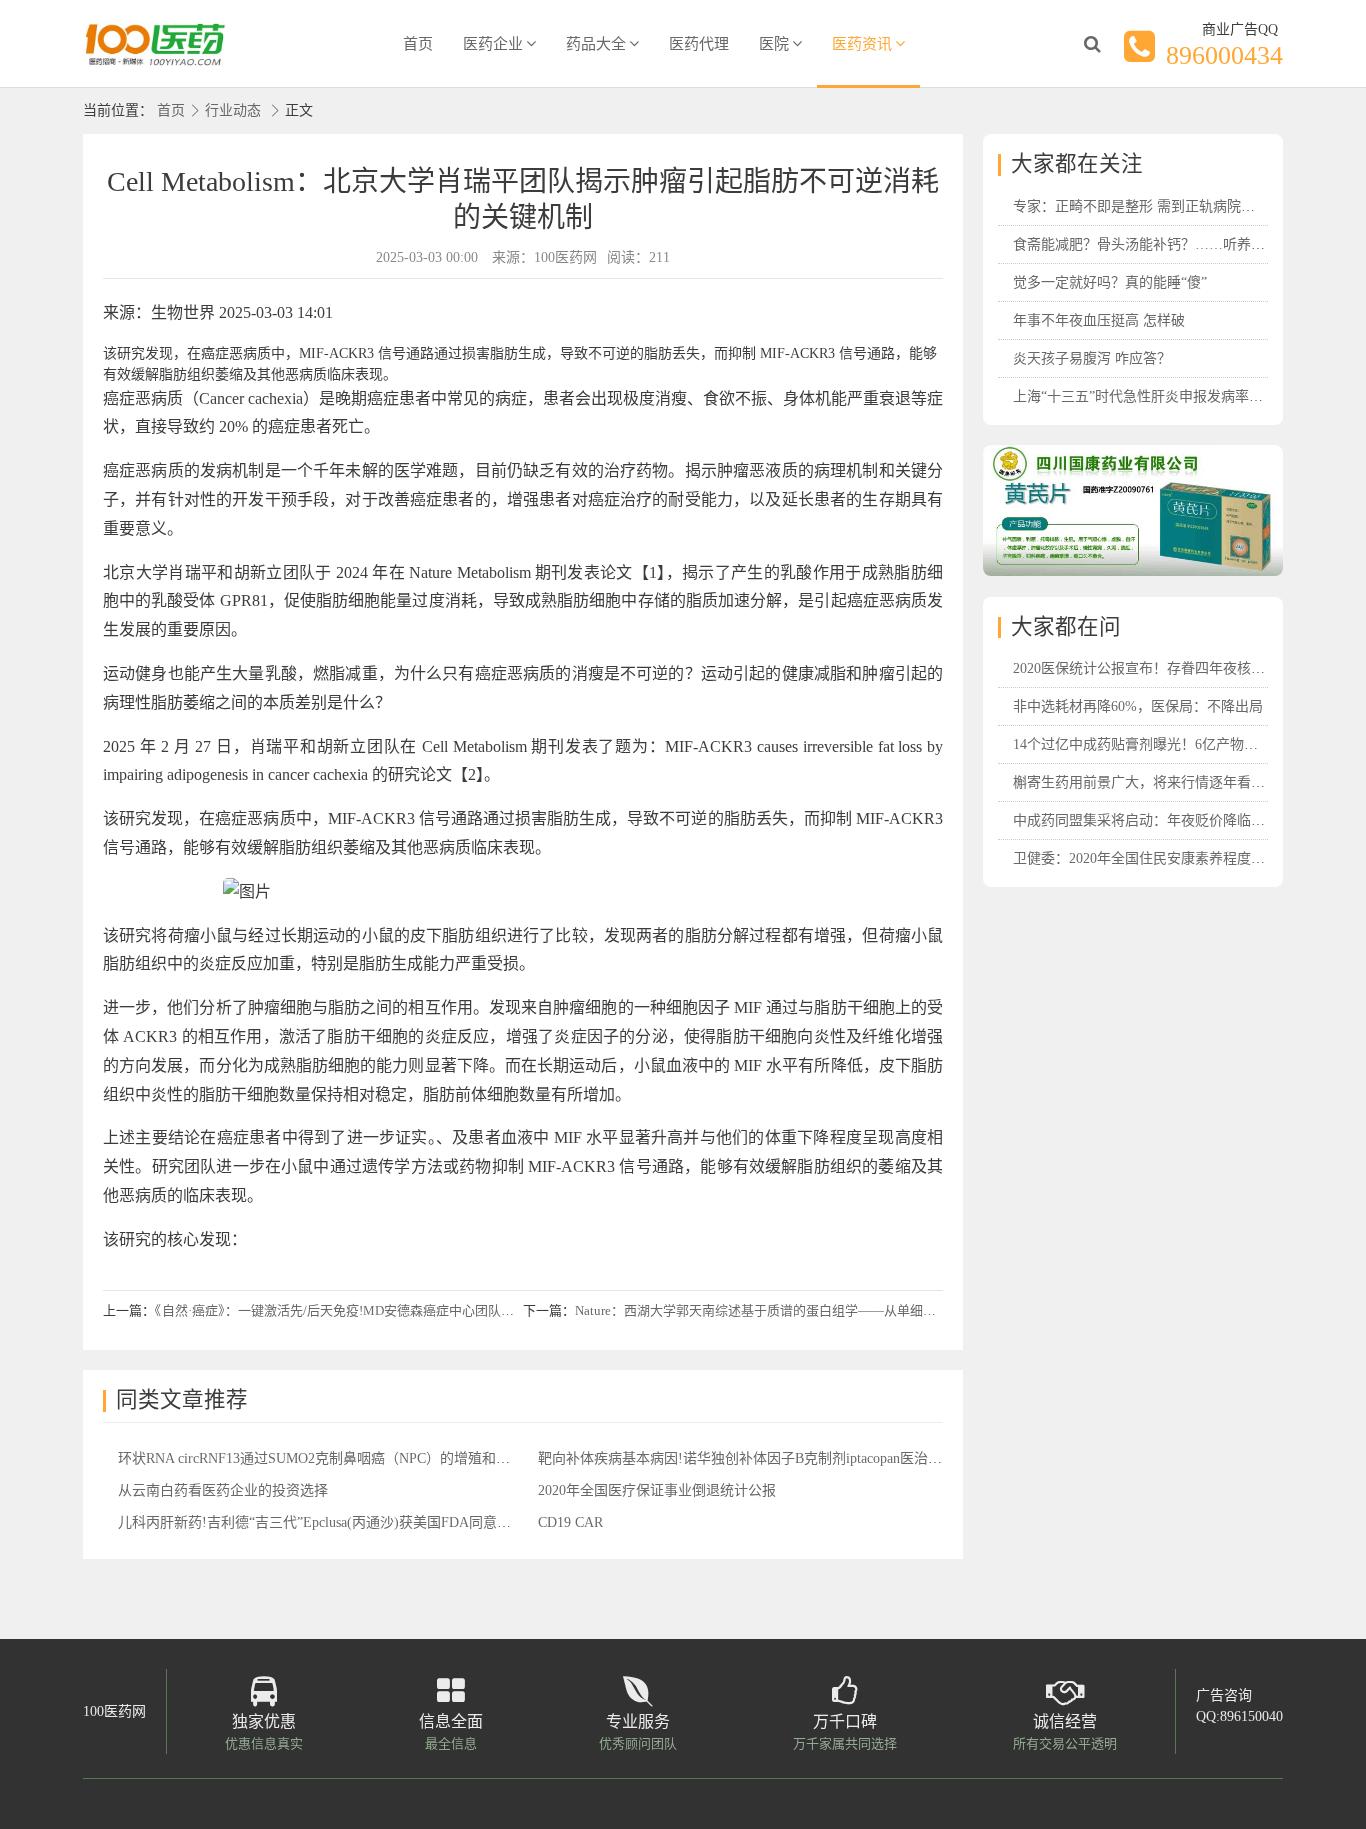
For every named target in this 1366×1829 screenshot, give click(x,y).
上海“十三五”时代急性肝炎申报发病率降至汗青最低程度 (1187, 396)
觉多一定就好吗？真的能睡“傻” (1110, 282)
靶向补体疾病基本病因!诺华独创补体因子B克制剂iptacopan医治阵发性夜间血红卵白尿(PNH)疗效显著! (852, 1458)
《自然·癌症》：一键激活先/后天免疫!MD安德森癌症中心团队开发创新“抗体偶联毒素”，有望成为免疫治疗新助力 (477, 1310)
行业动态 (233, 110)
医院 (774, 44)
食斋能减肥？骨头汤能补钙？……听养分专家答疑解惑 (1181, 244)
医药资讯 (862, 44)
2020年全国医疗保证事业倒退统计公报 (657, 1490)
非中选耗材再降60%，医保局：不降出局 (1138, 706)
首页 (418, 44)
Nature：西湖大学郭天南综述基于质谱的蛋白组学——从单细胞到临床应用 (788, 1310)
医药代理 (699, 44)
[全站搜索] (1092, 44)
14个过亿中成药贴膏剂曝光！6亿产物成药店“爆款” (1169, 744)
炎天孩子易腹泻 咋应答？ (1092, 358)
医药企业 (493, 44)
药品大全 (596, 44)
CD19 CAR (570, 1522)
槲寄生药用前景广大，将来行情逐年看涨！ (1146, 782)
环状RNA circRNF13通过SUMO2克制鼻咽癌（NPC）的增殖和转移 (321, 1458)
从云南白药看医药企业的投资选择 (223, 1490)
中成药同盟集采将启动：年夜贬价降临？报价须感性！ (1181, 820)
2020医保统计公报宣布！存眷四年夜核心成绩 (1153, 668)
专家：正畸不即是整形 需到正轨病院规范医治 (1155, 206)
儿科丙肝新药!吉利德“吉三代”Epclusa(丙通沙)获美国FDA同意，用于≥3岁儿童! (359, 1522)
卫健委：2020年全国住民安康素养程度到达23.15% (1168, 858)
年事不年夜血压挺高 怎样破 (1099, 320)
